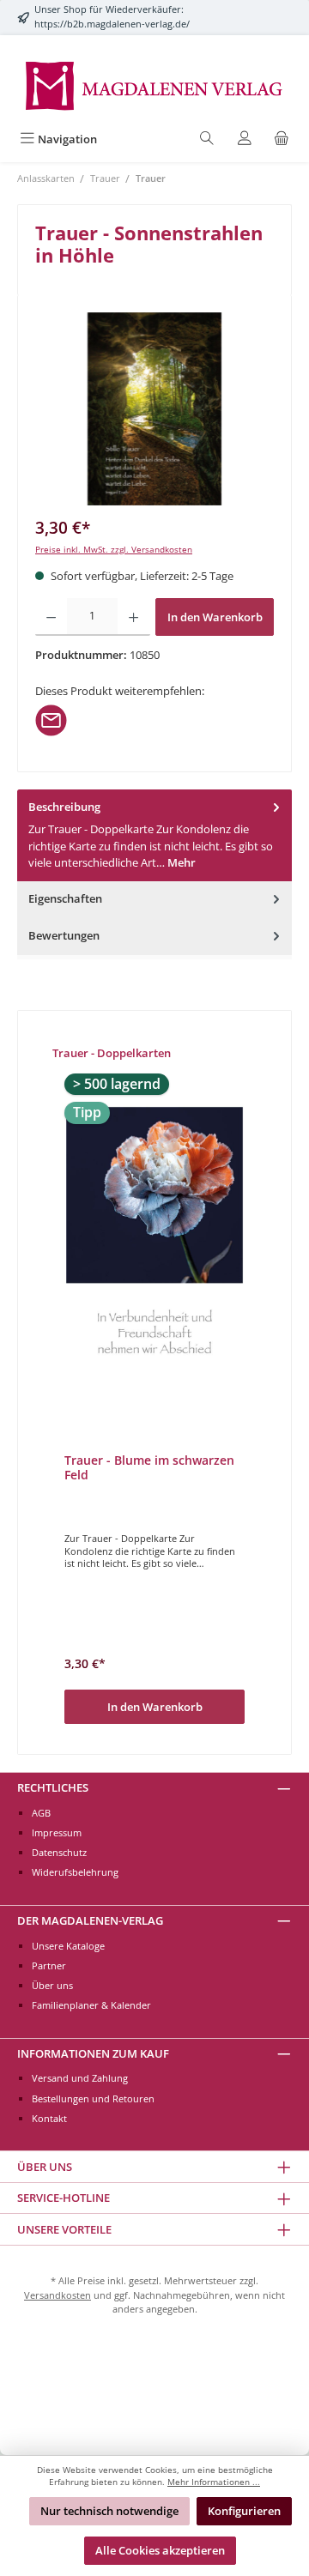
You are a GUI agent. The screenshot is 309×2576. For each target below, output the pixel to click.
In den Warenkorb (215, 617)
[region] (154, 409)
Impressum (57, 1832)
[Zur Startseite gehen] (154, 85)
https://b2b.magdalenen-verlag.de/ (112, 24)
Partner (49, 1965)
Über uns (52, 1985)
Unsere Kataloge (68, 1946)
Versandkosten (58, 2295)
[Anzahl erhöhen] (133, 617)
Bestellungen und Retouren (93, 2098)
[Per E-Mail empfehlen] (51, 718)
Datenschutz (59, 1852)
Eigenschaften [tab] (65, 898)
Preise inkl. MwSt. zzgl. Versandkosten (114, 550)
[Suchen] (207, 139)
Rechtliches (53, 1787)
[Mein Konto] (245, 139)
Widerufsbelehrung (75, 1872)
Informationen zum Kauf (93, 2053)
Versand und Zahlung (80, 2078)
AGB (41, 1813)
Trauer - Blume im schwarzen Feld (149, 1468)
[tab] (154, 835)
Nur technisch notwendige (109, 2511)
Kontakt (49, 2118)
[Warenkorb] (282, 139)
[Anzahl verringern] (51, 617)
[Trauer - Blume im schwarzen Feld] (154, 1240)
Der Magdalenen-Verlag (90, 1920)
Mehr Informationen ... (214, 2482)
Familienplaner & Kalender (91, 2005)
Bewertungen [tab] (64, 935)
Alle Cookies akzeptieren (160, 2550)
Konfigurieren (244, 2511)
